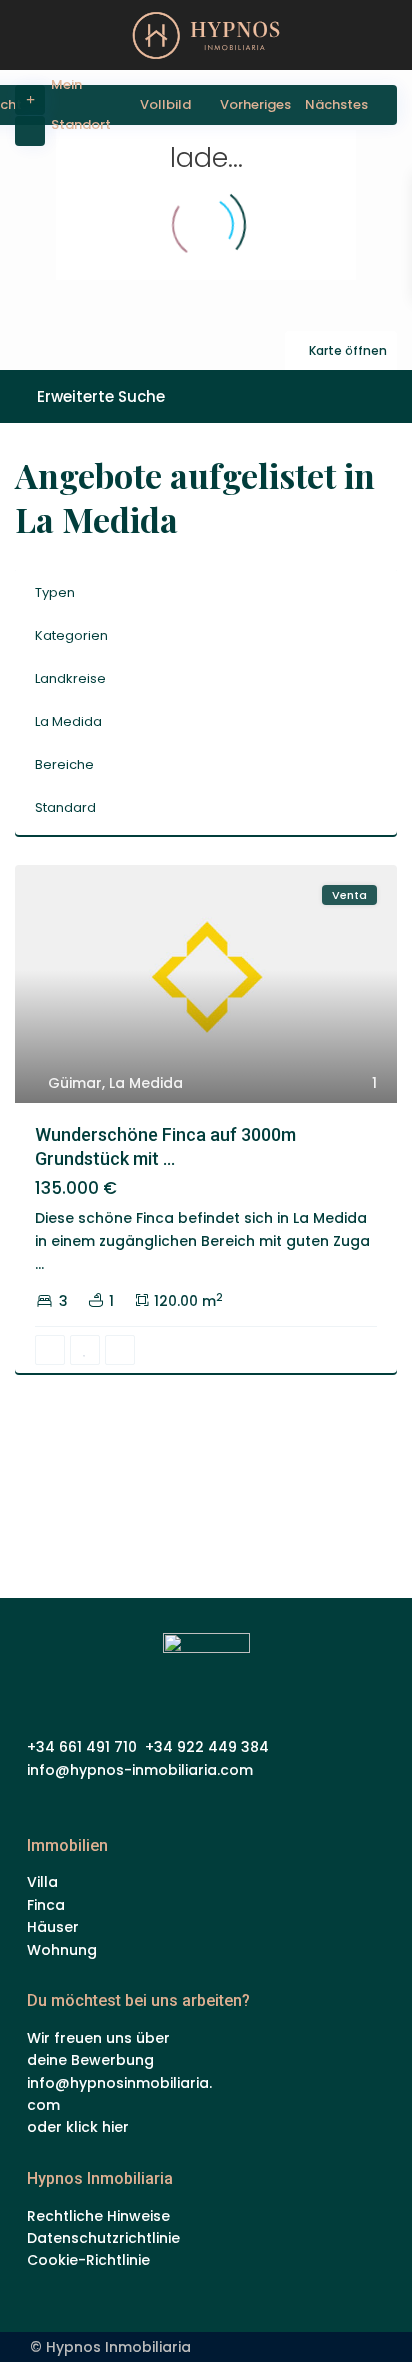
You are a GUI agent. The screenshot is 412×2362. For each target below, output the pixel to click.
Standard (65, 807)
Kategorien (71, 635)
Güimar (75, 1083)
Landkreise (70, 678)
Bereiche (64, 764)
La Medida (68, 721)
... (39, 1264)
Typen (55, 592)
